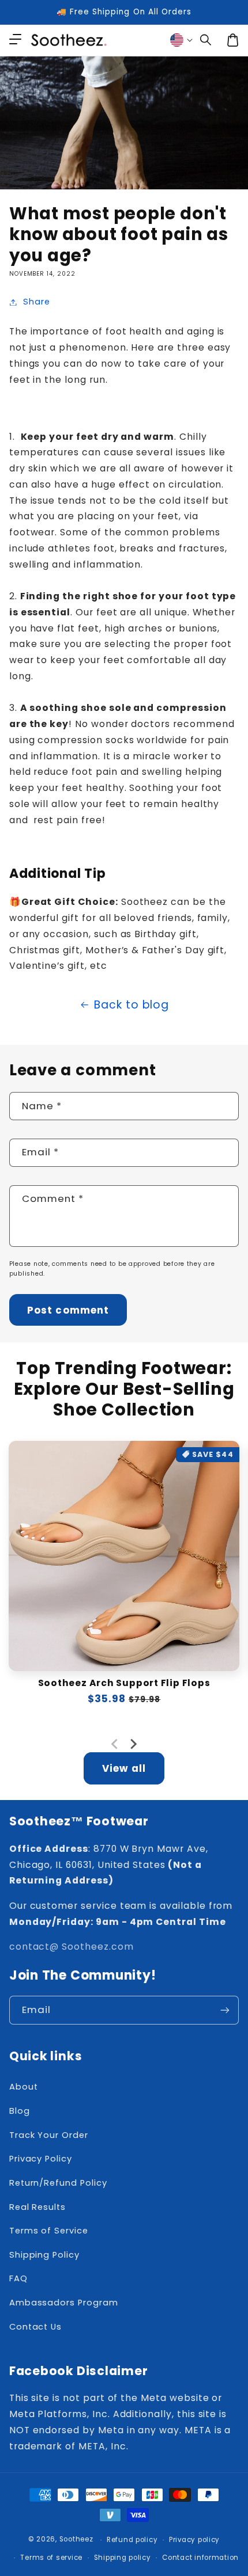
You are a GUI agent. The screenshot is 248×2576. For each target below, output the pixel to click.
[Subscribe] (225, 2010)
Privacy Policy (41, 2159)
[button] (206, 40)
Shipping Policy (44, 2255)
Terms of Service (49, 2231)
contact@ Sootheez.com (72, 1947)
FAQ (18, 2278)
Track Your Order (49, 2135)
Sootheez (76, 2540)
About (24, 2087)
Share (37, 302)
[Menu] (15, 40)
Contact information (200, 2558)
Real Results (37, 2207)
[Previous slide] (115, 1744)
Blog (20, 2111)
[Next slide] (133, 1744)
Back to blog (131, 1005)
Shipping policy (123, 2558)
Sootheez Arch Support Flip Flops (124, 1683)
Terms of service (51, 2558)
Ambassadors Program (64, 2303)
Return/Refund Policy (58, 2183)
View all (124, 1768)
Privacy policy (194, 2540)
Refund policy (132, 2540)
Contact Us (35, 2327)
